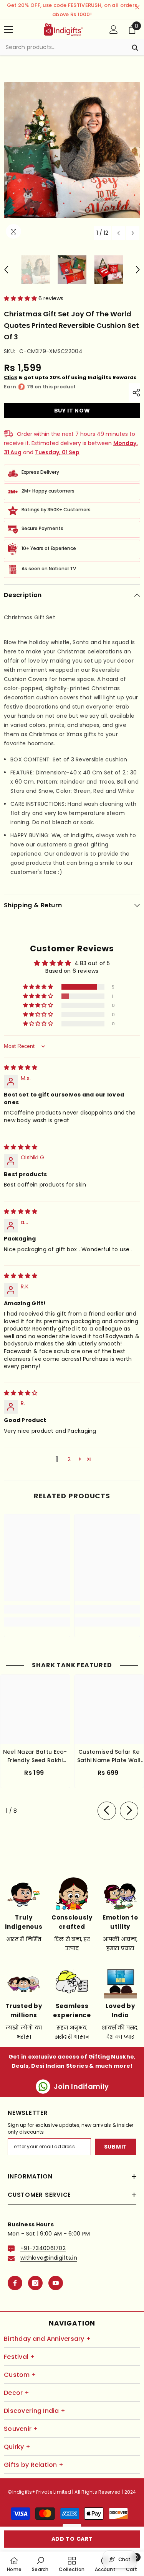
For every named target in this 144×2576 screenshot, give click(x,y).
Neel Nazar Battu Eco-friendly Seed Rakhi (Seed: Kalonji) (35, 1756)
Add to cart (72, 2539)
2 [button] (69, 1459)
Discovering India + (35, 2411)
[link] (37, 1609)
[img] (21, 1067)
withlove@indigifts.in (49, 2258)
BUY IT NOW (72, 411)
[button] (118, 233)
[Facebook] (15, 2283)
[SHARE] (134, 393)
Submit (116, 2147)
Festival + (19, 2357)
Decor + (17, 2393)
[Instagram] (35, 2283)
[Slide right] (129, 1811)
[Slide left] (107, 1811)
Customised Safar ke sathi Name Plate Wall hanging (109, 1756)
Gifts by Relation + (34, 2465)
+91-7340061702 (43, 2248)
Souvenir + (21, 2429)
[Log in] (114, 29)
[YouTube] (56, 2283)
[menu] (8, 29)
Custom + (20, 2375)
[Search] (72, 47)
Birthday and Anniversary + (47, 2339)
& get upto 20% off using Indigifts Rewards (70, 377)
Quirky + (17, 2447)
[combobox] (65, 47)
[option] (72, 150)
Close (137, 7)
